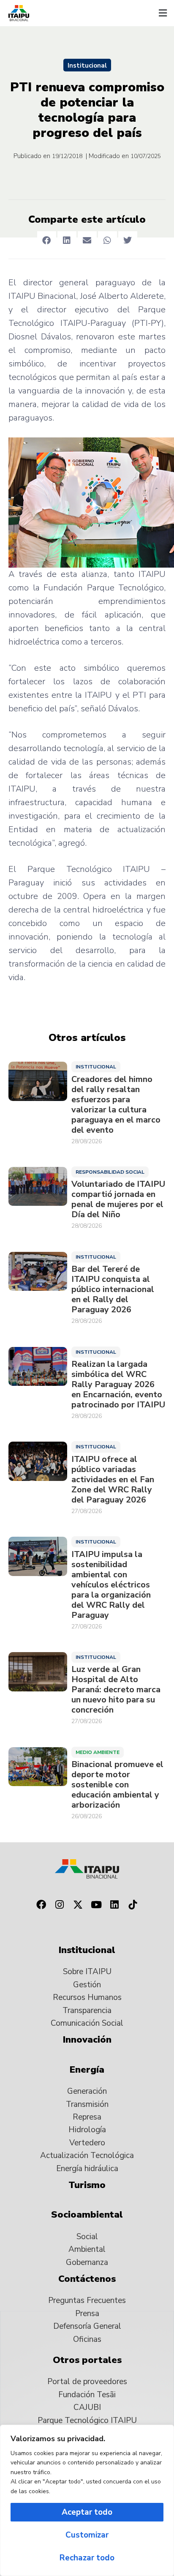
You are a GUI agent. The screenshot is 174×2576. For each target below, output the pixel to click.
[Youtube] (96, 1904)
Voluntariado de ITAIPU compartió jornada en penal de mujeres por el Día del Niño (118, 1199)
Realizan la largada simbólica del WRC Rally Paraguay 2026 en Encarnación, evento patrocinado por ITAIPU (118, 1385)
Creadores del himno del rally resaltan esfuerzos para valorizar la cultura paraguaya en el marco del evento (116, 1105)
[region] (87, 2500)
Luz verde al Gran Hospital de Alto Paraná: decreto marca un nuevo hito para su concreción (116, 1690)
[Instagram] (60, 1904)
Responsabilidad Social (110, 1172)
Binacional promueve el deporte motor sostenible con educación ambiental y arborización (117, 1785)
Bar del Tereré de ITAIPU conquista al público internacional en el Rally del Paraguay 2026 (113, 1289)
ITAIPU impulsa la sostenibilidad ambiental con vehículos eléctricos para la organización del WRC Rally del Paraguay (111, 1585)
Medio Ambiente (98, 1752)
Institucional (87, 66)
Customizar (87, 2535)
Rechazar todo (87, 2558)
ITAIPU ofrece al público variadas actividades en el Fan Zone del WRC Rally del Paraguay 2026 (113, 1480)
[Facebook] (41, 1904)
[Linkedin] (115, 1904)
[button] (163, 13)
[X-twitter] (78, 1904)
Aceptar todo (87, 2512)
